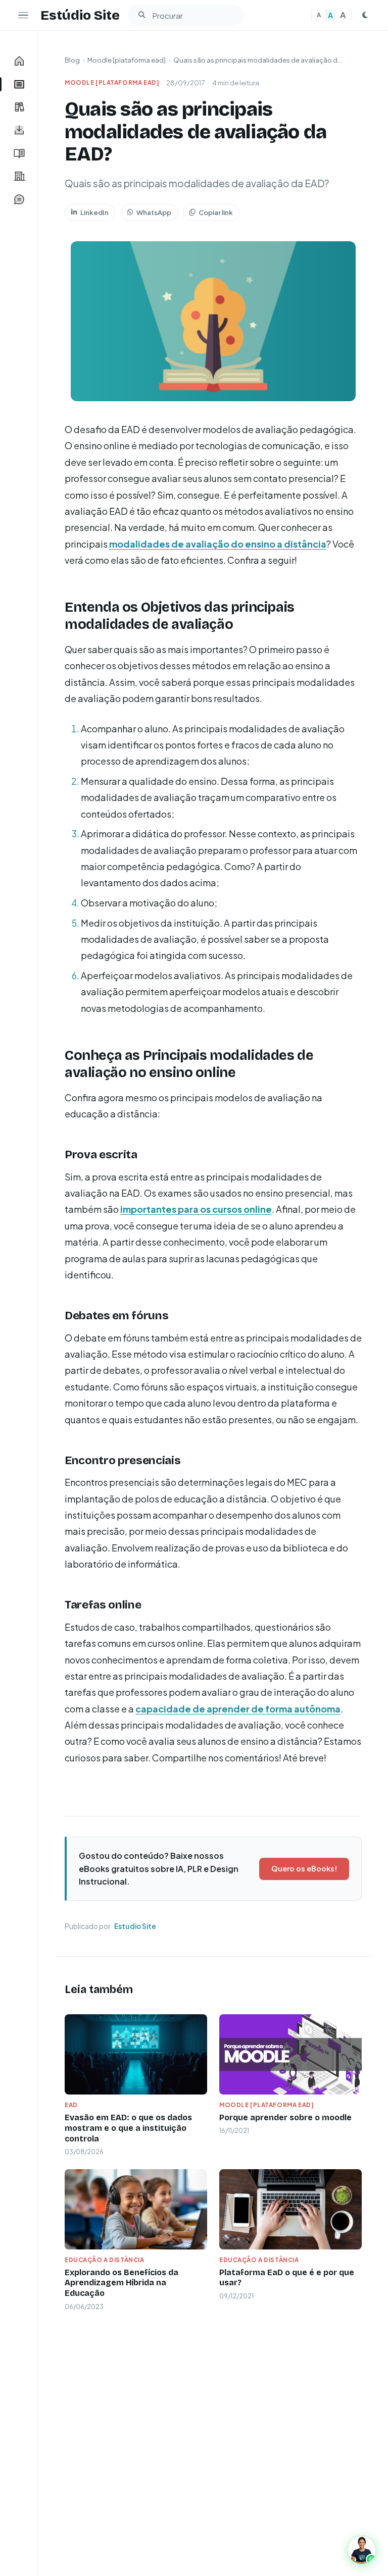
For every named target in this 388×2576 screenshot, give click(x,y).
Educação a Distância (105, 2260)
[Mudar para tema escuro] (365, 15)
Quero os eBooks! (304, 1868)
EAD (71, 2105)
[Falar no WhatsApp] (362, 2550)
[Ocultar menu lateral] (23, 15)
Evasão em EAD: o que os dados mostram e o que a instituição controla (128, 2128)
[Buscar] (141, 15)
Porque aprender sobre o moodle (285, 2117)
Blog (72, 60)
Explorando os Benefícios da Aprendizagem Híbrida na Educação (122, 2283)
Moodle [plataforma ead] (127, 60)
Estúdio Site (80, 15)
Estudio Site (135, 1926)
